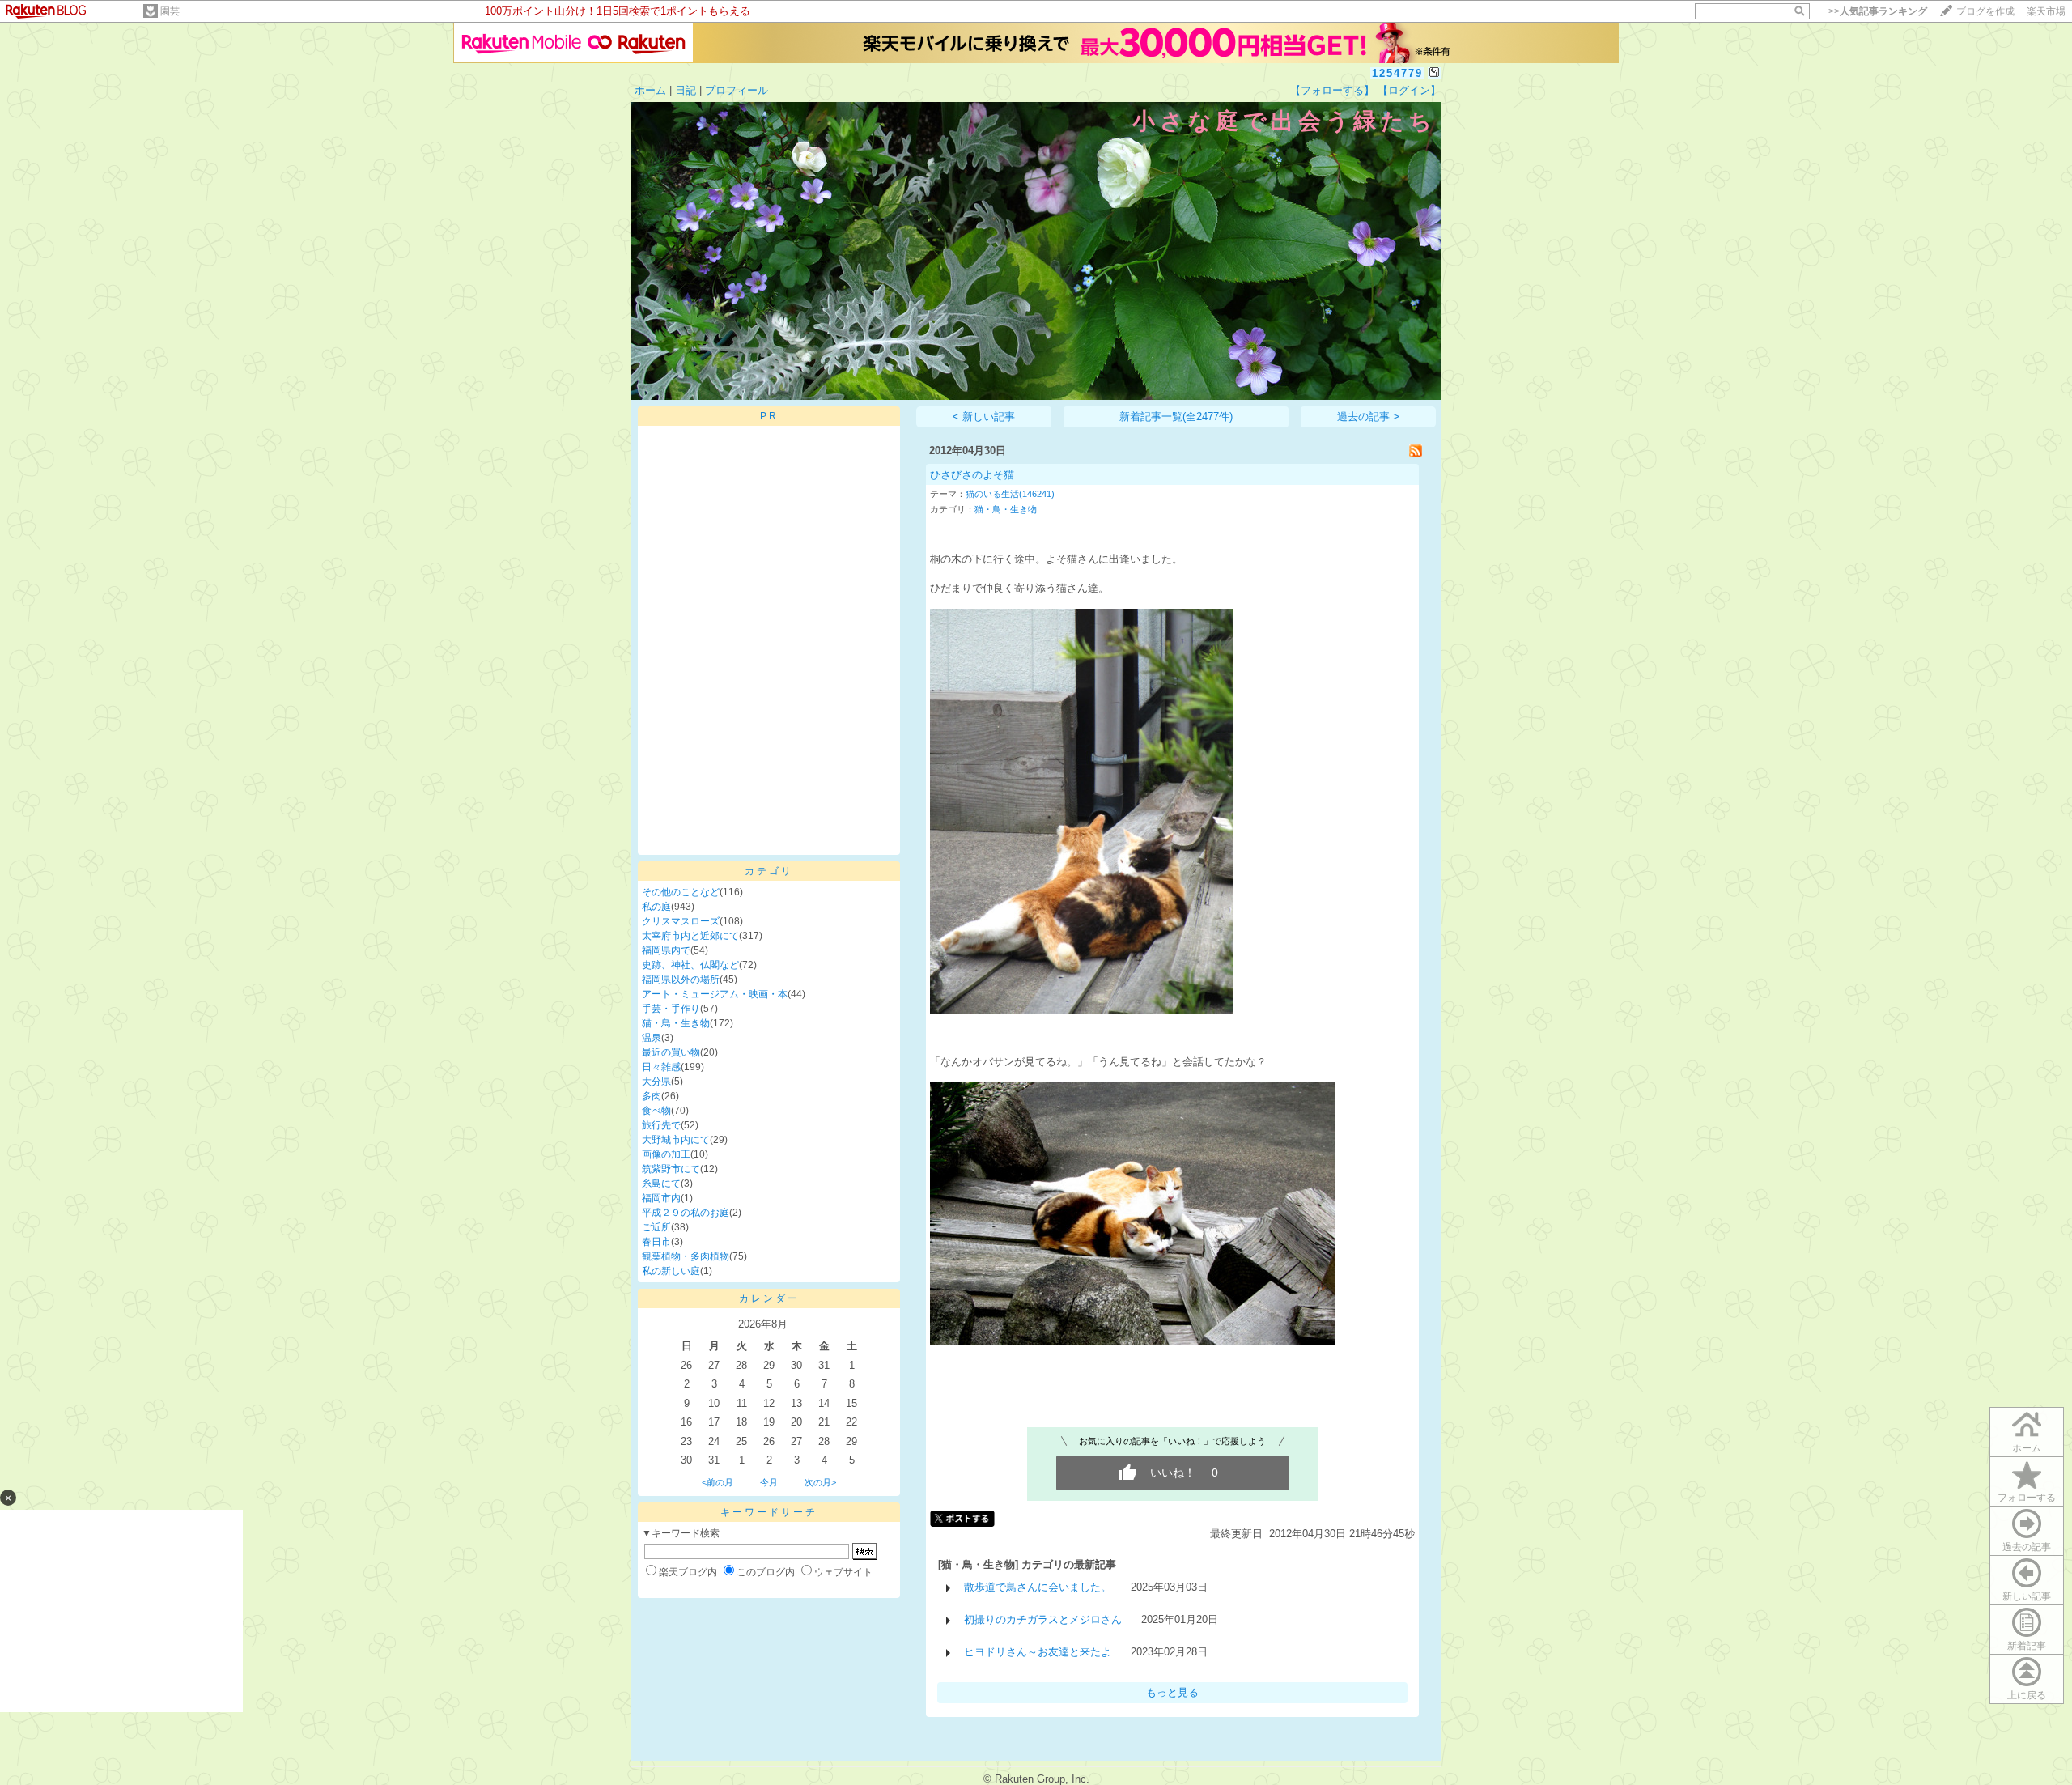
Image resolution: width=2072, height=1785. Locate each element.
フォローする (2027, 1498)
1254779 (1397, 73)
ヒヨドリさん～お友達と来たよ (1038, 1652)
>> (1878, 11)
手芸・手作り (671, 1009)
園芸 (170, 11)
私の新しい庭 (671, 1271)
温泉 (652, 1038)
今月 (769, 1482)
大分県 (656, 1082)
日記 (686, 90)
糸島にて (661, 1184)
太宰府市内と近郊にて (690, 936)
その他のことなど (681, 892)
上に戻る (2027, 1695)
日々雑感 (661, 1067)
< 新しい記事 (984, 416)
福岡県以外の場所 (681, 980)
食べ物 (656, 1111)
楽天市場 (2046, 11)
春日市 (656, 1242)
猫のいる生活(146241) (1010, 494)
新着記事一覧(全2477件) (1176, 416)
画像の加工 (666, 1154)
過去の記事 (2027, 1547)
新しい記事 (2027, 1596)
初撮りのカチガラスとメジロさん (1043, 1619)
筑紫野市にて (671, 1169)
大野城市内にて (676, 1140)
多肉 (652, 1096)
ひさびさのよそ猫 (972, 475)
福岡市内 (661, 1198)
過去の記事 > (1368, 416)
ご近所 (656, 1227)
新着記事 (2027, 1646)
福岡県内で (666, 950)
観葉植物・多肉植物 (686, 1256)
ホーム (650, 90)
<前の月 (718, 1482)
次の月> (820, 1482)
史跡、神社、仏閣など (690, 965)
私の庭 (656, 907)
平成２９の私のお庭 (686, 1213)
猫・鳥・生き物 (676, 1023)
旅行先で (661, 1125)
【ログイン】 (1409, 90)
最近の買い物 (671, 1052)
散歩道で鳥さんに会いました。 (1038, 1587)
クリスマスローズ (681, 921)
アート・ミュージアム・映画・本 (715, 994)
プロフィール (737, 90)
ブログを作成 (1985, 11)
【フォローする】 (1332, 90)
